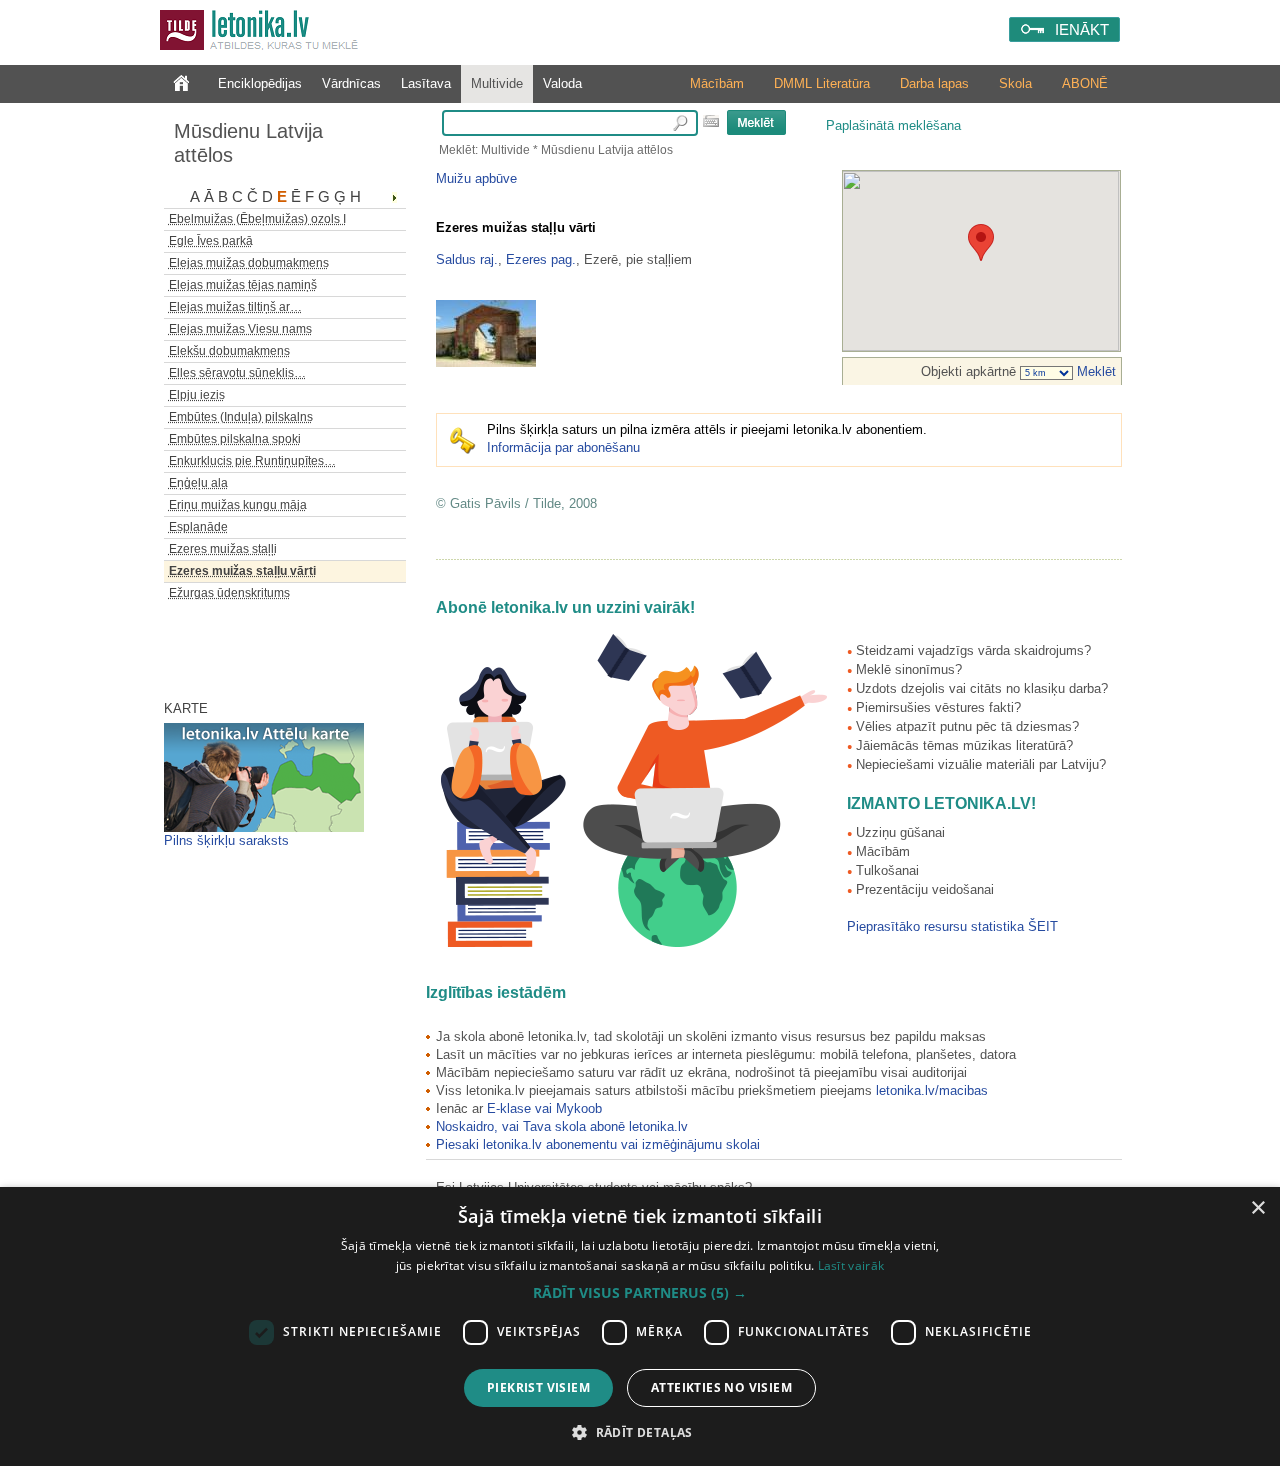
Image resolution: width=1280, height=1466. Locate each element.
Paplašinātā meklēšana (893, 125)
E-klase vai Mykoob (544, 1108)
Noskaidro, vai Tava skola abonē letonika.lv (562, 1126)
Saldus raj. (467, 259)
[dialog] (640, 1326)
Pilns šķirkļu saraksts (226, 840)
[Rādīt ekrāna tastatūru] (711, 121)
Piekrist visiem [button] (538, 1387)
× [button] (1257, 1208)
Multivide (497, 83)
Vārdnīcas (351, 83)
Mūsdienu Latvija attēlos (248, 143)
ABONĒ (1085, 83)
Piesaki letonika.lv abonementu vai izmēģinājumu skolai (598, 1144)
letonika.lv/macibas (932, 1090)
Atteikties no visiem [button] (721, 1387)
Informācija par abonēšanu (563, 447)
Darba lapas (934, 83)
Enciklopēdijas (260, 83)
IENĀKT (1082, 29)
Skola (1015, 83)
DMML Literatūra (822, 83)
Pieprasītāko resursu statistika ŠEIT (952, 926)
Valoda (562, 83)
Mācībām (717, 83)
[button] (640, 1293)
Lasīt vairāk (851, 1265)
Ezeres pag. (541, 259)
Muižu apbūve (476, 178)
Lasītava (426, 83)
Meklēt (1094, 371)
